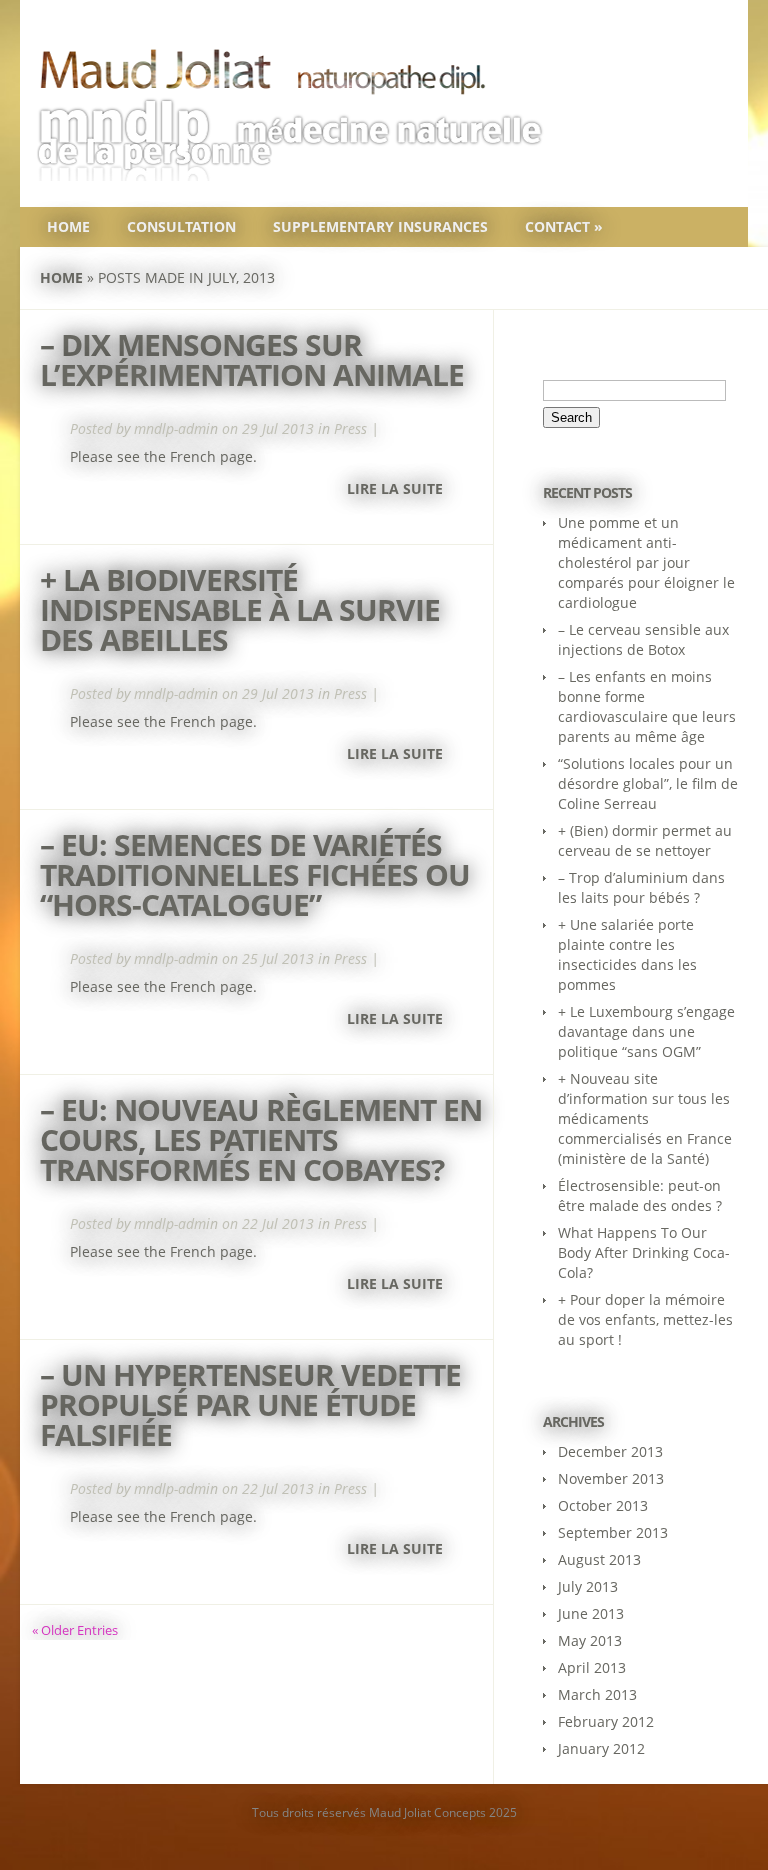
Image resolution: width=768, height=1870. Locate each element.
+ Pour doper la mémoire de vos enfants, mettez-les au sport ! (645, 1319)
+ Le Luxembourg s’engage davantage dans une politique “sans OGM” (646, 1031)
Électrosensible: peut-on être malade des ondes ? (640, 1195)
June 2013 (591, 1613)
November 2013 (611, 1478)
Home (68, 226)
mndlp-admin (176, 428)
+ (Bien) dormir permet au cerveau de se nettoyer (645, 840)
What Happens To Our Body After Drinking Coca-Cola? (644, 1252)
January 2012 (601, 1748)
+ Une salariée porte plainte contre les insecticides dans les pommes (627, 954)
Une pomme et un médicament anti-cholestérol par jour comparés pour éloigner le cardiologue (646, 562)
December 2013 (610, 1451)
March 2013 (597, 1694)
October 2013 (603, 1505)
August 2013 (599, 1559)
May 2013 (590, 1640)
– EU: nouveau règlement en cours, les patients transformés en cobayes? (261, 1139)
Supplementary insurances (380, 226)
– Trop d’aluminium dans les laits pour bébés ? (641, 887)
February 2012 (606, 1721)
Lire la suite (395, 488)
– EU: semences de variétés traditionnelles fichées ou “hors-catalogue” (255, 874)
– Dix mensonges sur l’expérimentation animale (252, 359)
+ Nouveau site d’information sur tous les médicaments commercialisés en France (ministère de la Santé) (645, 1118)
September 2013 (613, 1532)
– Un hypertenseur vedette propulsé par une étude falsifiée (250, 1404)
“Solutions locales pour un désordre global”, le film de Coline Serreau (648, 783)
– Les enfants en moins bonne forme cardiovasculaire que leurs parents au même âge (647, 706)
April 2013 (592, 1667)
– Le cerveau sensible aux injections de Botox (643, 639)
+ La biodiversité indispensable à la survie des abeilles (240, 609)
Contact (564, 226)
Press (350, 428)
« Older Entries (75, 1630)
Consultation (181, 226)
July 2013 (588, 1586)
